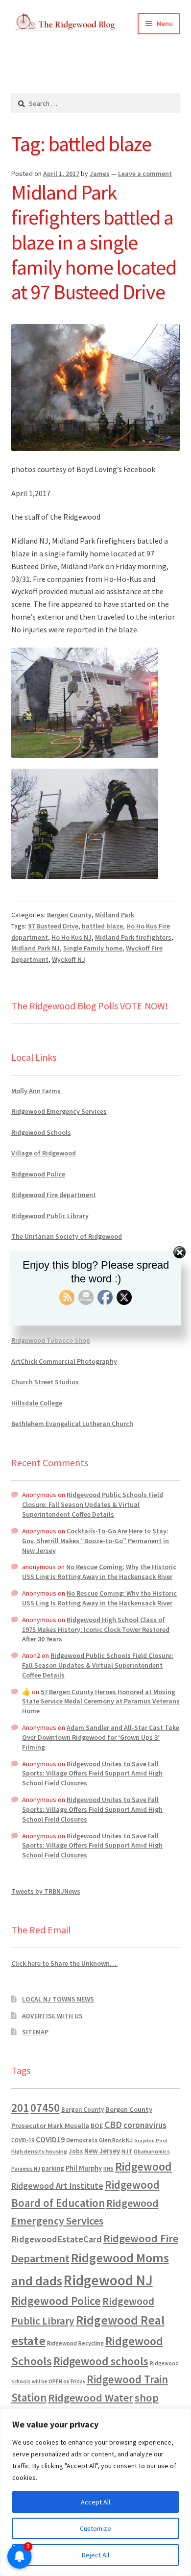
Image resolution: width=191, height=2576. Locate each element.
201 (20, 2108)
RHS (108, 2168)
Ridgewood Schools (41, 1132)
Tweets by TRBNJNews (46, 1891)
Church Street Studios (45, 1382)
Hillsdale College (37, 1403)
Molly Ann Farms (37, 1091)
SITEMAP (35, 2032)
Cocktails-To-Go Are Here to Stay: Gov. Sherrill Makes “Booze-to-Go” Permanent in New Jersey (95, 1541)
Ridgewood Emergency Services (59, 1111)
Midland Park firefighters (133, 937)
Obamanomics (152, 2151)
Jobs (76, 2151)
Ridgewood (143, 2166)
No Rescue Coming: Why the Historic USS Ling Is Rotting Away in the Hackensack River (99, 1572)
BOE (97, 2126)
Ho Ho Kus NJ (72, 937)
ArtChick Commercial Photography (64, 1361)
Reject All (95, 2555)
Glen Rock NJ (116, 2140)
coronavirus (145, 2125)
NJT (127, 2151)
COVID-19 (23, 2140)
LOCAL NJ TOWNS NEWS (58, 1999)
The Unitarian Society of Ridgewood (67, 1236)
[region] (95, 2492)
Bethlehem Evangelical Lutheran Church (72, 1424)
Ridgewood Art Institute (57, 2186)
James (100, 174)
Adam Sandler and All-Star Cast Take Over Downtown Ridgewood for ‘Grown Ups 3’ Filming (101, 1737)
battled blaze (102, 926)
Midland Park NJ (36, 948)
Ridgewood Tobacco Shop (51, 1340)
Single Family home (93, 948)
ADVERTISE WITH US (52, 2016)
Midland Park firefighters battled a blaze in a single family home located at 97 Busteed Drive (94, 242)
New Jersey (102, 2151)
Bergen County (69, 915)
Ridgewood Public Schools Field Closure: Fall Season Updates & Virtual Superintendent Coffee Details (93, 1504)
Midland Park (115, 915)
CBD (113, 2125)
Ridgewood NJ (108, 2280)
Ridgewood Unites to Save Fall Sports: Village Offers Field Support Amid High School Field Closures (92, 1774)
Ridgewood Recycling (75, 2343)
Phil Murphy (84, 2168)
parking (53, 2168)
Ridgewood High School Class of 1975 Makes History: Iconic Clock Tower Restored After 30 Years (96, 1629)
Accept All (95, 2502)
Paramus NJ (26, 2169)
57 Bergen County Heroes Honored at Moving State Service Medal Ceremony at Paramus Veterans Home (101, 1701)
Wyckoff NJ (69, 959)
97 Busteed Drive (53, 926)
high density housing (39, 2151)
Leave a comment (145, 174)
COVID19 (50, 2139)
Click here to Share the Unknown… (65, 1963)
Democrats (82, 2140)
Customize (95, 2528)
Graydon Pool (151, 2140)
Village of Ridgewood (44, 1153)
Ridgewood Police (38, 1174)
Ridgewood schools (101, 2361)
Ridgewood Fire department (54, 1195)
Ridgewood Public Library (50, 1216)
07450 (45, 2108)
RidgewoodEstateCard (57, 2239)
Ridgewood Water (91, 2398)
